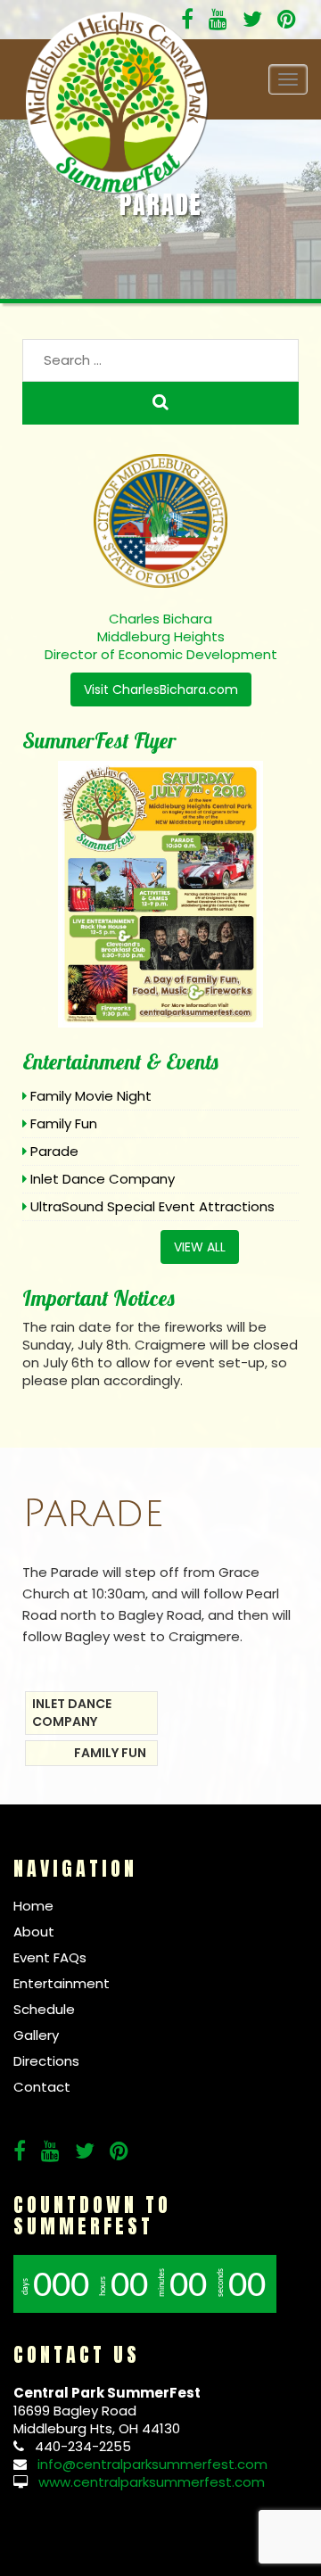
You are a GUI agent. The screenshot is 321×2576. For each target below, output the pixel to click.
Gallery (36, 2035)
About (34, 1932)
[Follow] (218, 22)
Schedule (44, 2009)
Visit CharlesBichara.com (161, 689)
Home (33, 1906)
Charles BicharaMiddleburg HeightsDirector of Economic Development (161, 636)
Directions (46, 2061)
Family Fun (64, 1123)
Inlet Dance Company (103, 1179)
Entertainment (62, 1983)
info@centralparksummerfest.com (152, 2464)
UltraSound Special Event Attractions (152, 1206)
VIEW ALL (200, 1247)
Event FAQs (50, 1957)
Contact (42, 2087)
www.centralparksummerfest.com (152, 2482)
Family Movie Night (91, 1096)
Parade (54, 1151)
